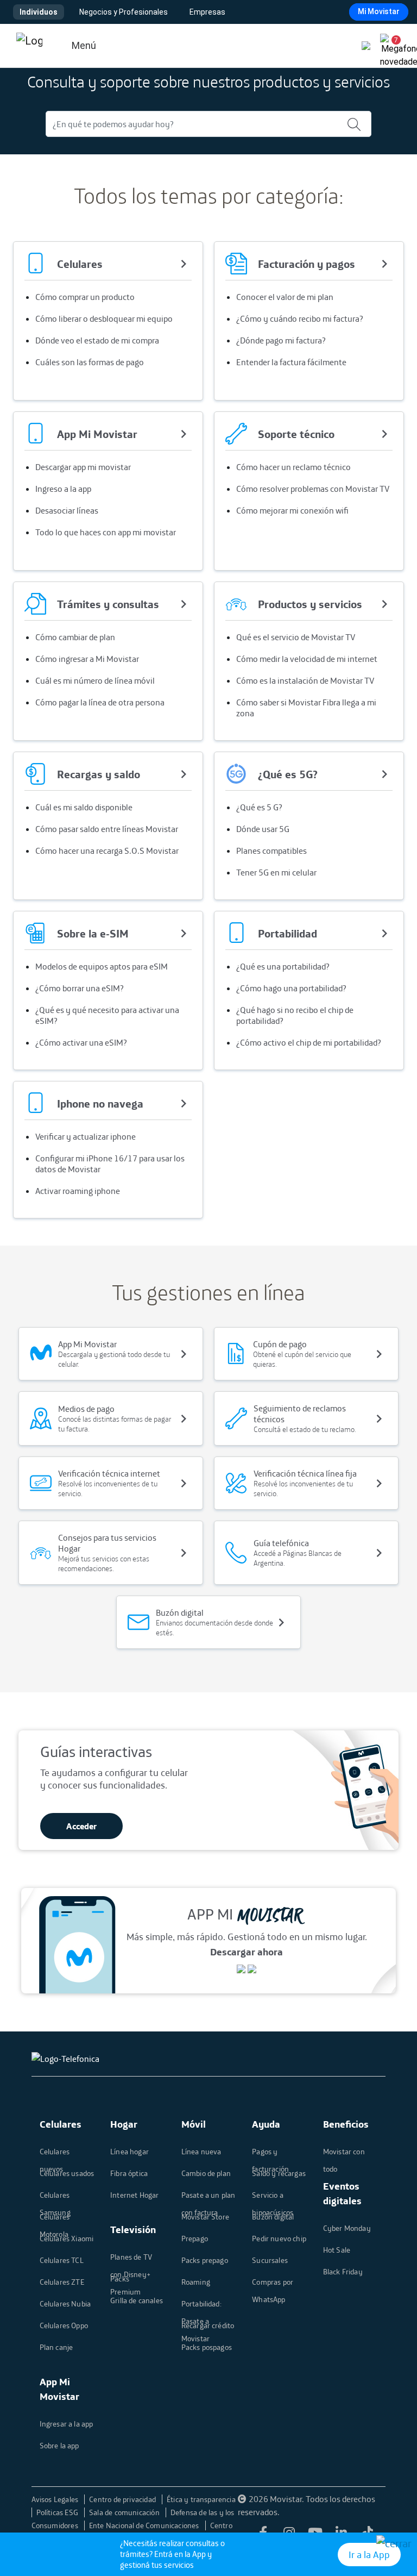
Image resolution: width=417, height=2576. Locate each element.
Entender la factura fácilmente (291, 362)
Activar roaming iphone (78, 1191)
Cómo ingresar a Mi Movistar (87, 659)
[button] (392, 46)
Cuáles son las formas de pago (90, 362)
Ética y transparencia (201, 2499)
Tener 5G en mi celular (276, 872)
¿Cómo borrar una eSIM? (80, 988)
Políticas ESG (58, 2512)
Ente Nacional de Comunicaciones (145, 2525)
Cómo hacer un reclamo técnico (293, 467)
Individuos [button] (39, 12)
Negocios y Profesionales (124, 12)
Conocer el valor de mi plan (285, 297)
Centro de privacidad (123, 2499)
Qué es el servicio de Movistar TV (296, 637)
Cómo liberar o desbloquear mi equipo (104, 318)
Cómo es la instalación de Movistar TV (305, 680)
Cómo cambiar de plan (75, 637)
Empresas (207, 12)
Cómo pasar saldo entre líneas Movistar (107, 829)
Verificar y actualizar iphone (86, 1136)
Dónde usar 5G (263, 829)
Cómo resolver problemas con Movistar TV (313, 489)
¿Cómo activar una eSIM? (81, 1042)
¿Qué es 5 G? (259, 807)
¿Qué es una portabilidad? (283, 966)
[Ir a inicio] (29, 46)
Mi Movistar (379, 11)
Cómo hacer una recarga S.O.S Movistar (107, 851)
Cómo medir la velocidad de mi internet (307, 659)
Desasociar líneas (67, 510)
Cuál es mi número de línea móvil (95, 680)
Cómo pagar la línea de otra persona (100, 702)
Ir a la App (369, 2555)
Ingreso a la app (63, 489)
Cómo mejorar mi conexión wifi (292, 510)
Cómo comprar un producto (85, 297)
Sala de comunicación (125, 2512)
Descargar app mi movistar (83, 467)
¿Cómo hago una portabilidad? (291, 988)
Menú (84, 45)
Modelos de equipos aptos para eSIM (102, 966)
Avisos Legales (56, 2499)
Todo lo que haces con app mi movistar (106, 532)
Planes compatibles (271, 851)
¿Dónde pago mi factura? (281, 340)
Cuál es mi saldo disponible (84, 807)
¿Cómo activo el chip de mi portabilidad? (309, 1042)
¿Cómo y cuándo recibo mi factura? (300, 318)
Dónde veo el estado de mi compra (97, 340)
